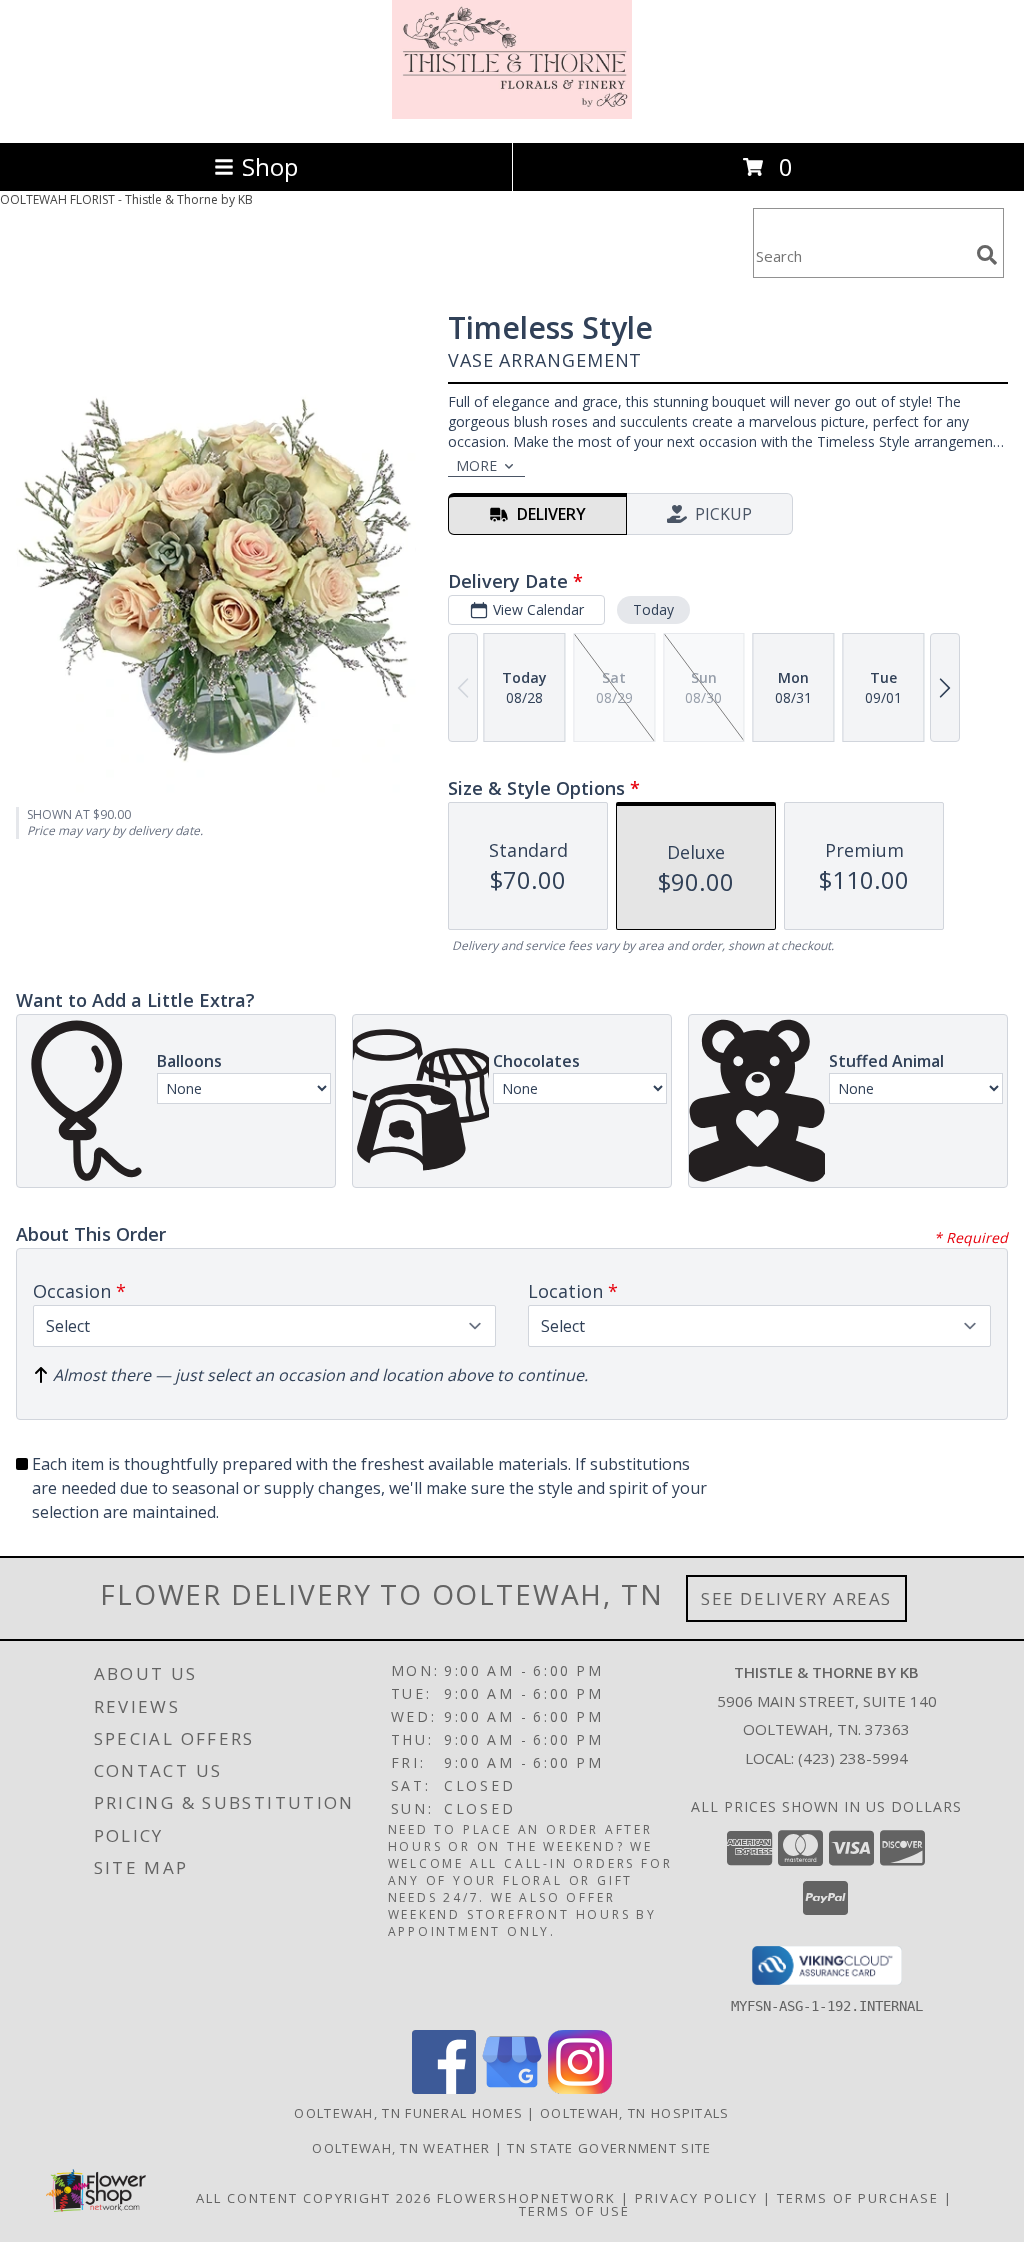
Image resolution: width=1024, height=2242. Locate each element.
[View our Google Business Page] (512, 2088)
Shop (270, 166)
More (476, 465)
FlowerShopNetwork (526, 2198)
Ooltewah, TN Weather (401, 2148)
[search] (987, 255)
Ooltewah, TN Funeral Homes (408, 2113)
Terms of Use (574, 2211)
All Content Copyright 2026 (314, 2198)
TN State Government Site (609, 2148)
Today (653, 609)
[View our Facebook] (444, 2088)
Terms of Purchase (858, 2198)
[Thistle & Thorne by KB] (512, 113)
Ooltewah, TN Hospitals (635, 2113)
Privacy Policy (696, 2198)
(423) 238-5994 (853, 1758)
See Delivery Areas (796, 1598)
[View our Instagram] (580, 2088)
